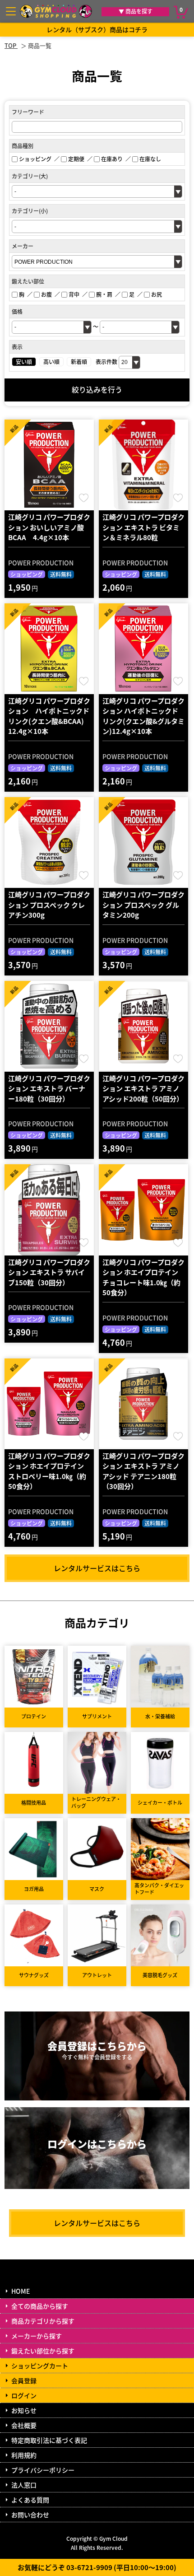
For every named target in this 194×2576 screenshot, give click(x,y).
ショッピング (35, 159)
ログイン (24, 2395)
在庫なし (150, 159)
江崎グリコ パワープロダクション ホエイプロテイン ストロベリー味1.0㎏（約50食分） (49, 1471)
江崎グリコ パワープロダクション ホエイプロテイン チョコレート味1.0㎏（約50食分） (143, 1277)
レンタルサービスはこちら (97, 1568)
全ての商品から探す (40, 2306)
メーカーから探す (37, 2336)
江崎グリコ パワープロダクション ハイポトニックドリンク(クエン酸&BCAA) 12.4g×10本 (49, 716)
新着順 (79, 362)
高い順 (51, 362)
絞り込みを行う (97, 389)
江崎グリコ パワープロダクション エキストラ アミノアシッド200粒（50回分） (143, 1088)
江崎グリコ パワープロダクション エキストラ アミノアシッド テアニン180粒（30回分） (143, 1471)
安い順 (24, 362)
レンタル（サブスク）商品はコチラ (97, 29)
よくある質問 (30, 2500)
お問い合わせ (30, 2515)
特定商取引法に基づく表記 (49, 2440)
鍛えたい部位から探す (43, 2351)
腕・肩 (104, 294)
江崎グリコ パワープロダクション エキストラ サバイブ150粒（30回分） (49, 1272)
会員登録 (24, 2380)
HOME (21, 2291)
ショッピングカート (40, 2366)
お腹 (46, 294)
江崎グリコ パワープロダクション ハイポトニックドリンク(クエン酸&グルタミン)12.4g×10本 (143, 716)
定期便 (76, 159)
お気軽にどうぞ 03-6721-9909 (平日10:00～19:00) (97, 2567)
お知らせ (24, 2410)
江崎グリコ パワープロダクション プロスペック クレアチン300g (49, 905)
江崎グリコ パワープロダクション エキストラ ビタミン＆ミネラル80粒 (143, 527)
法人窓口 (24, 2485)
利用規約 (24, 2455)
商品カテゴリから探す (43, 2321)
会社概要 (24, 2425)
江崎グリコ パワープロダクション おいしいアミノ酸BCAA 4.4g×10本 (49, 527)
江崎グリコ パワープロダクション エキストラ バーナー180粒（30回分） (49, 1088)
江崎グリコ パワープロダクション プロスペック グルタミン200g (143, 905)
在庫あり (112, 159)
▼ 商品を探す (136, 11)
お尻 (157, 294)
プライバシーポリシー (43, 2470)
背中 (74, 294)
